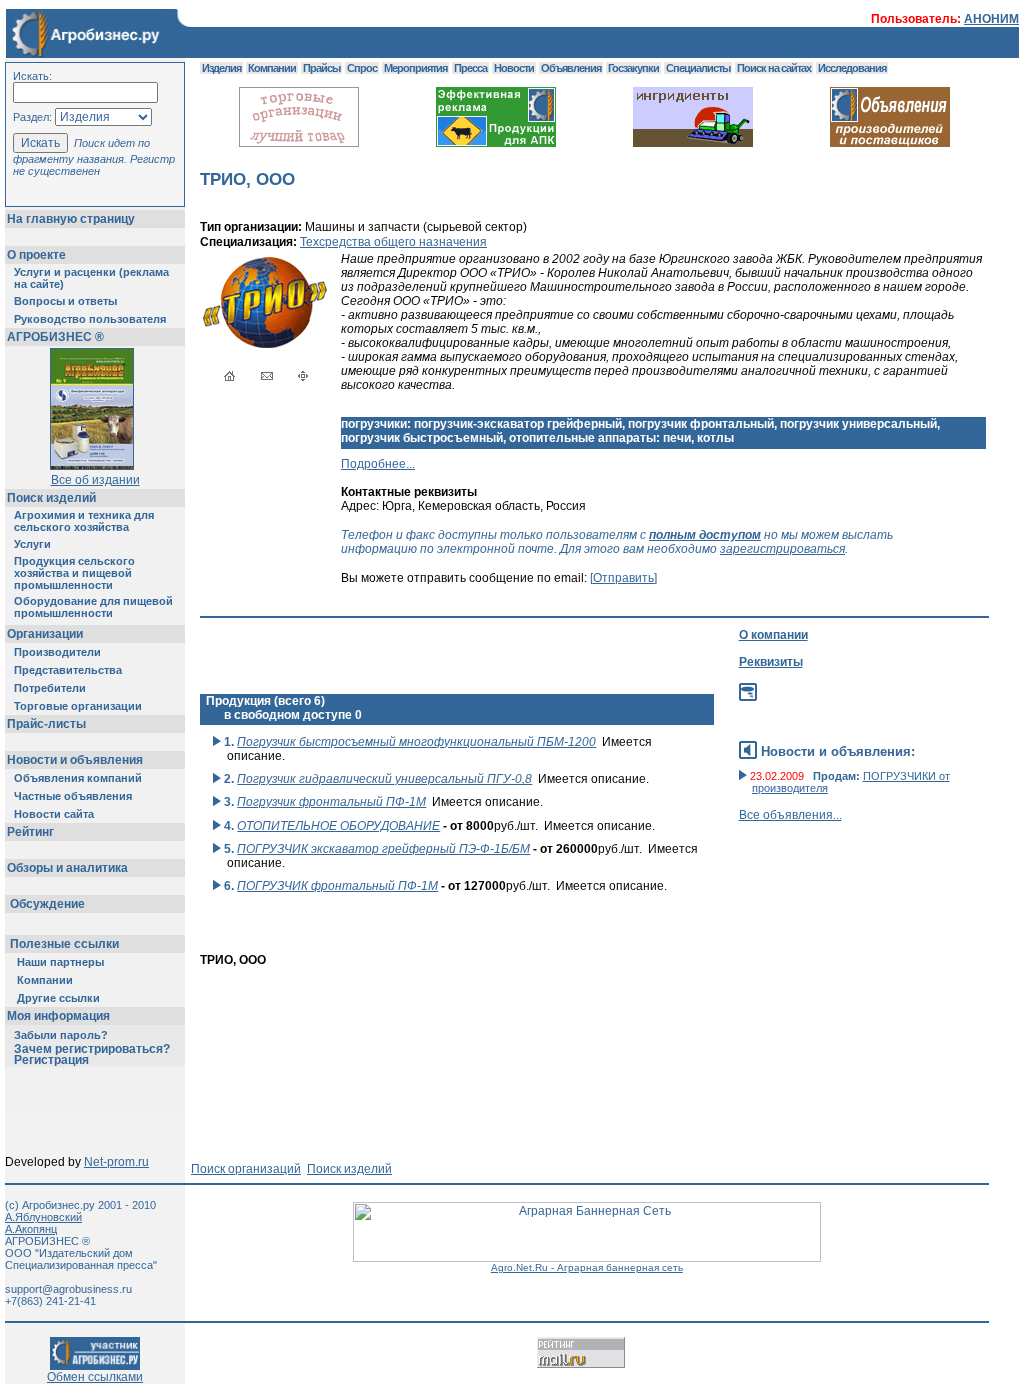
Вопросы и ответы (65, 301)
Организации (45, 634)
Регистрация (51, 1060)
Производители (57, 652)
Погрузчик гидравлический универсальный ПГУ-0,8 (384, 779)
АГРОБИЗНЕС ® (55, 337)
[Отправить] (623, 578)
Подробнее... (378, 464)
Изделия (221, 68)
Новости (514, 68)
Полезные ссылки (64, 944)
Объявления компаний (78, 778)
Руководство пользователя (90, 319)
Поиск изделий (51, 498)
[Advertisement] (564, 1012)
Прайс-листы (46, 724)
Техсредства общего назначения (393, 242)
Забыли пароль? (61, 1035)
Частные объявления (73, 796)
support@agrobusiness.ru (68, 1289)
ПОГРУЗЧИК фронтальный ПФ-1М (337, 886)
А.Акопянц (31, 1229)
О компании (773, 635)
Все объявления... (790, 815)
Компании (45, 980)
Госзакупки (633, 68)
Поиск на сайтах (774, 68)
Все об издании (95, 480)
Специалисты (698, 68)
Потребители (50, 688)
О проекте (36, 255)
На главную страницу (71, 219)
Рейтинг (30, 832)
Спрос (362, 68)
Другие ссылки (58, 998)
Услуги (32, 544)
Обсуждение (47, 904)
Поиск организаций (246, 1169)
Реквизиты (771, 662)
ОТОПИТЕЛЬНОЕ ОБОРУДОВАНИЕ (338, 826)
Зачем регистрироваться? (92, 1049)
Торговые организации (78, 706)
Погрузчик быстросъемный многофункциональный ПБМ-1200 (416, 742)
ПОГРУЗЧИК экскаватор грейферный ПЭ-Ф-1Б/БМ (383, 849)
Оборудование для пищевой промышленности (93, 607)
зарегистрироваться (782, 549)
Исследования (852, 68)
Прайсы (321, 68)
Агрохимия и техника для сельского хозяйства (84, 521)
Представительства (68, 670)
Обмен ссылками (95, 1377)
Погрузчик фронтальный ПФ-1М (331, 802)
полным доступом (705, 535)
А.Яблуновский (43, 1217)
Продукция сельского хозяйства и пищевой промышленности (74, 573)
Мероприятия (415, 68)
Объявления (571, 68)
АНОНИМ (991, 19)
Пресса (470, 68)
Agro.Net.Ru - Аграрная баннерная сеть (587, 1267)
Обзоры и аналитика (67, 868)
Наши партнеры (60, 962)
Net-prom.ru (116, 1162)
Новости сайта (54, 814)
